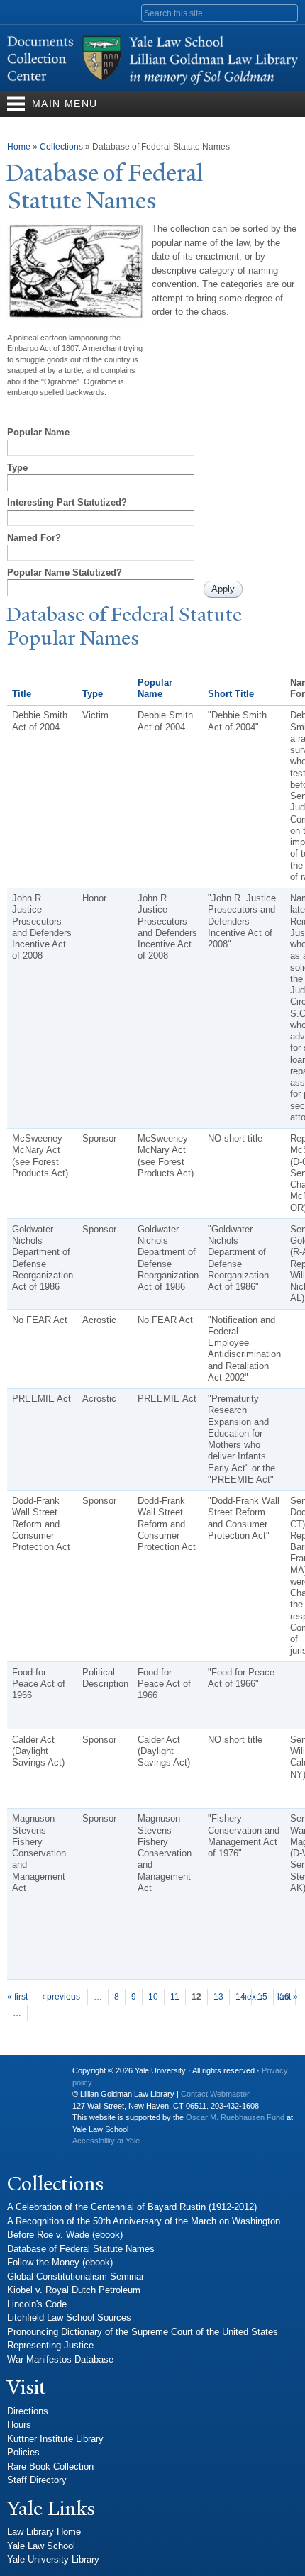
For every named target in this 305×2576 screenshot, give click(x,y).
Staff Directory (37, 2480)
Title (22, 694)
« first (17, 1997)
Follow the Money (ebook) (60, 2262)
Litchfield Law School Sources (69, 2318)
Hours (19, 2425)
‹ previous (61, 1997)
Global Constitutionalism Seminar (76, 2276)
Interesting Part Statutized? (67, 502)
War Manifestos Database (60, 2359)
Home (19, 147)
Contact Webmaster (215, 2094)
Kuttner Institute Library (55, 2439)
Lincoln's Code (37, 2304)
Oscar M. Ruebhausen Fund (235, 2117)
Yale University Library (53, 2559)
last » (288, 1997)
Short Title (231, 694)
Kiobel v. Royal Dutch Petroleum (74, 2290)
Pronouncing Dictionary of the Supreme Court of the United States (143, 2332)
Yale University (29, 2076)
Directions (28, 2411)
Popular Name (38, 432)
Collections (61, 147)
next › (253, 1997)
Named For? (34, 538)
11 (175, 1997)
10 (153, 1997)
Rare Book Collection (50, 2466)
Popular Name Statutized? (65, 573)
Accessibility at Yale (106, 2141)
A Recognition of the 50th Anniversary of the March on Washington (144, 2221)
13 (218, 1997)
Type (17, 468)
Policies (23, 2452)
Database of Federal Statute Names (81, 2249)
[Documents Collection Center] (152, 84)
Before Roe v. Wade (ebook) (65, 2235)
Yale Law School (41, 2546)
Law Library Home (44, 2532)
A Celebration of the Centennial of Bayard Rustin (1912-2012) (132, 2207)
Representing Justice (50, 2345)
